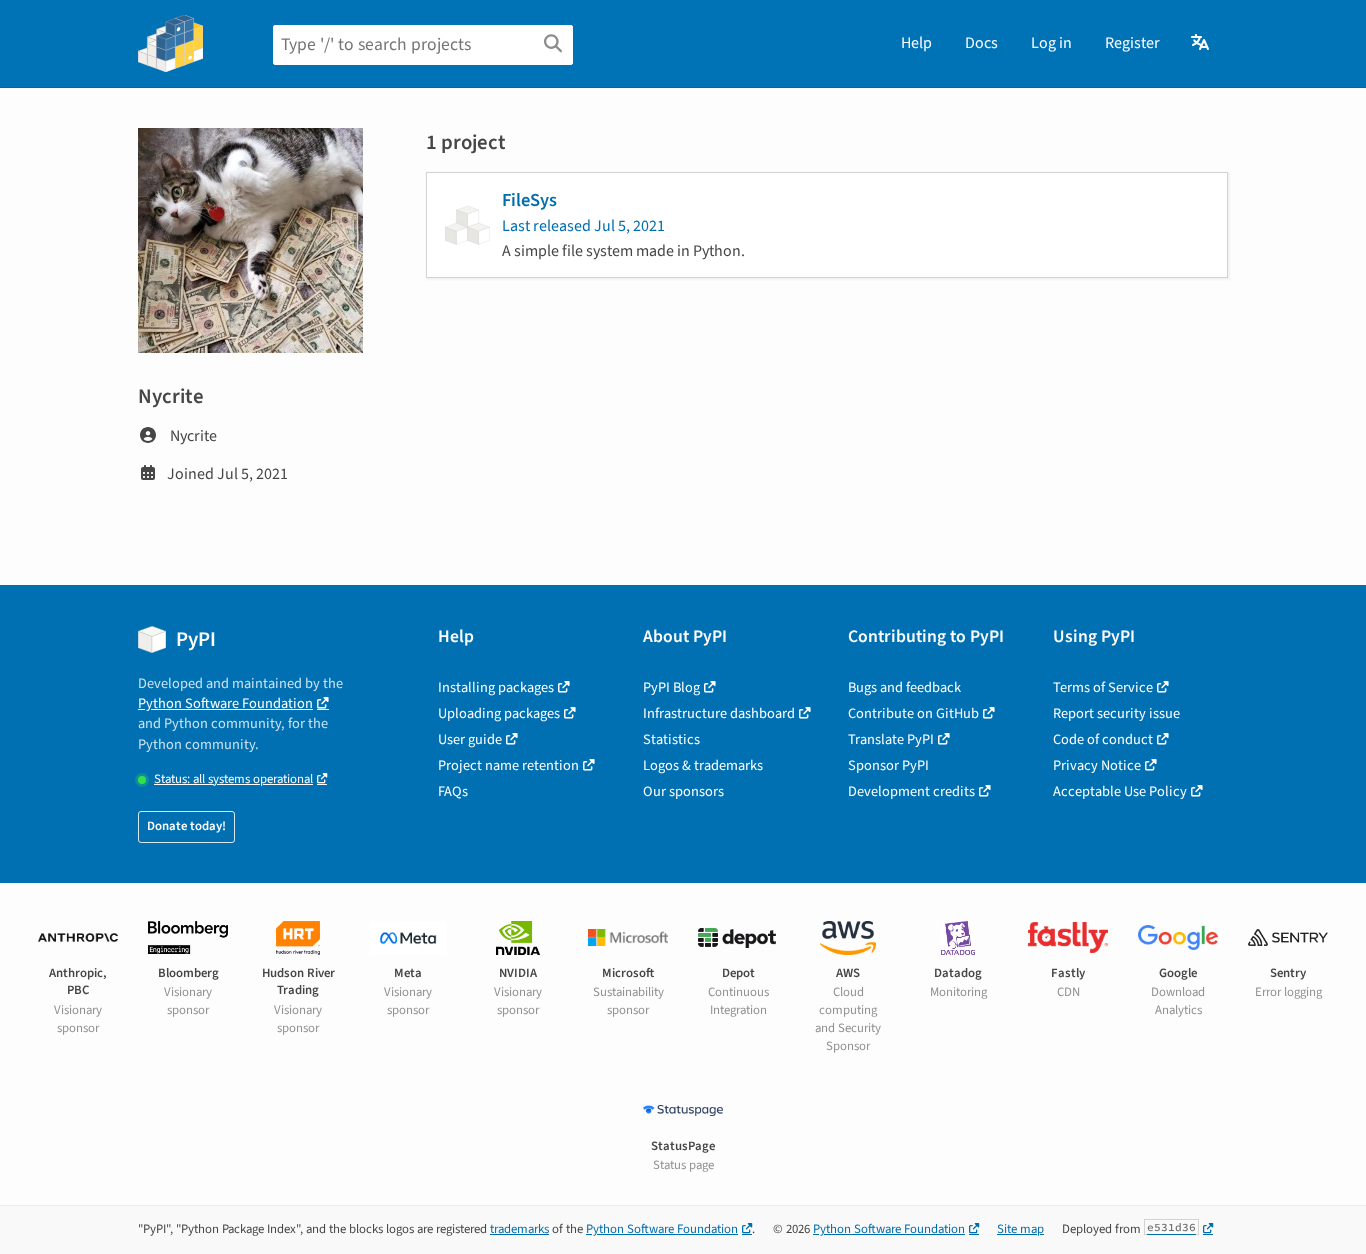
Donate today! (186, 826)
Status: (233, 779)
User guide (470, 739)
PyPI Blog (671, 687)
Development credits (911, 791)
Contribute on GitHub (913, 713)
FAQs (453, 791)
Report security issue (1116, 713)
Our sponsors (683, 791)
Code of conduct (1103, 739)
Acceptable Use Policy (1120, 791)
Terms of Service (1103, 687)
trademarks (519, 1229)
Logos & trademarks (703, 765)
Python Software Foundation (225, 703)
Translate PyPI (891, 739)
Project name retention (508, 765)
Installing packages (496, 687)
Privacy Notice (1097, 765)
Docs (981, 43)
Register (1132, 43)
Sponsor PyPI (888, 765)
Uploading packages (499, 713)
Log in (1051, 43)
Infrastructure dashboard (719, 713)
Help (916, 43)
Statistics (671, 739)
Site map (1020, 1229)
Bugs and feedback (904, 687)
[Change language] (1201, 43)
